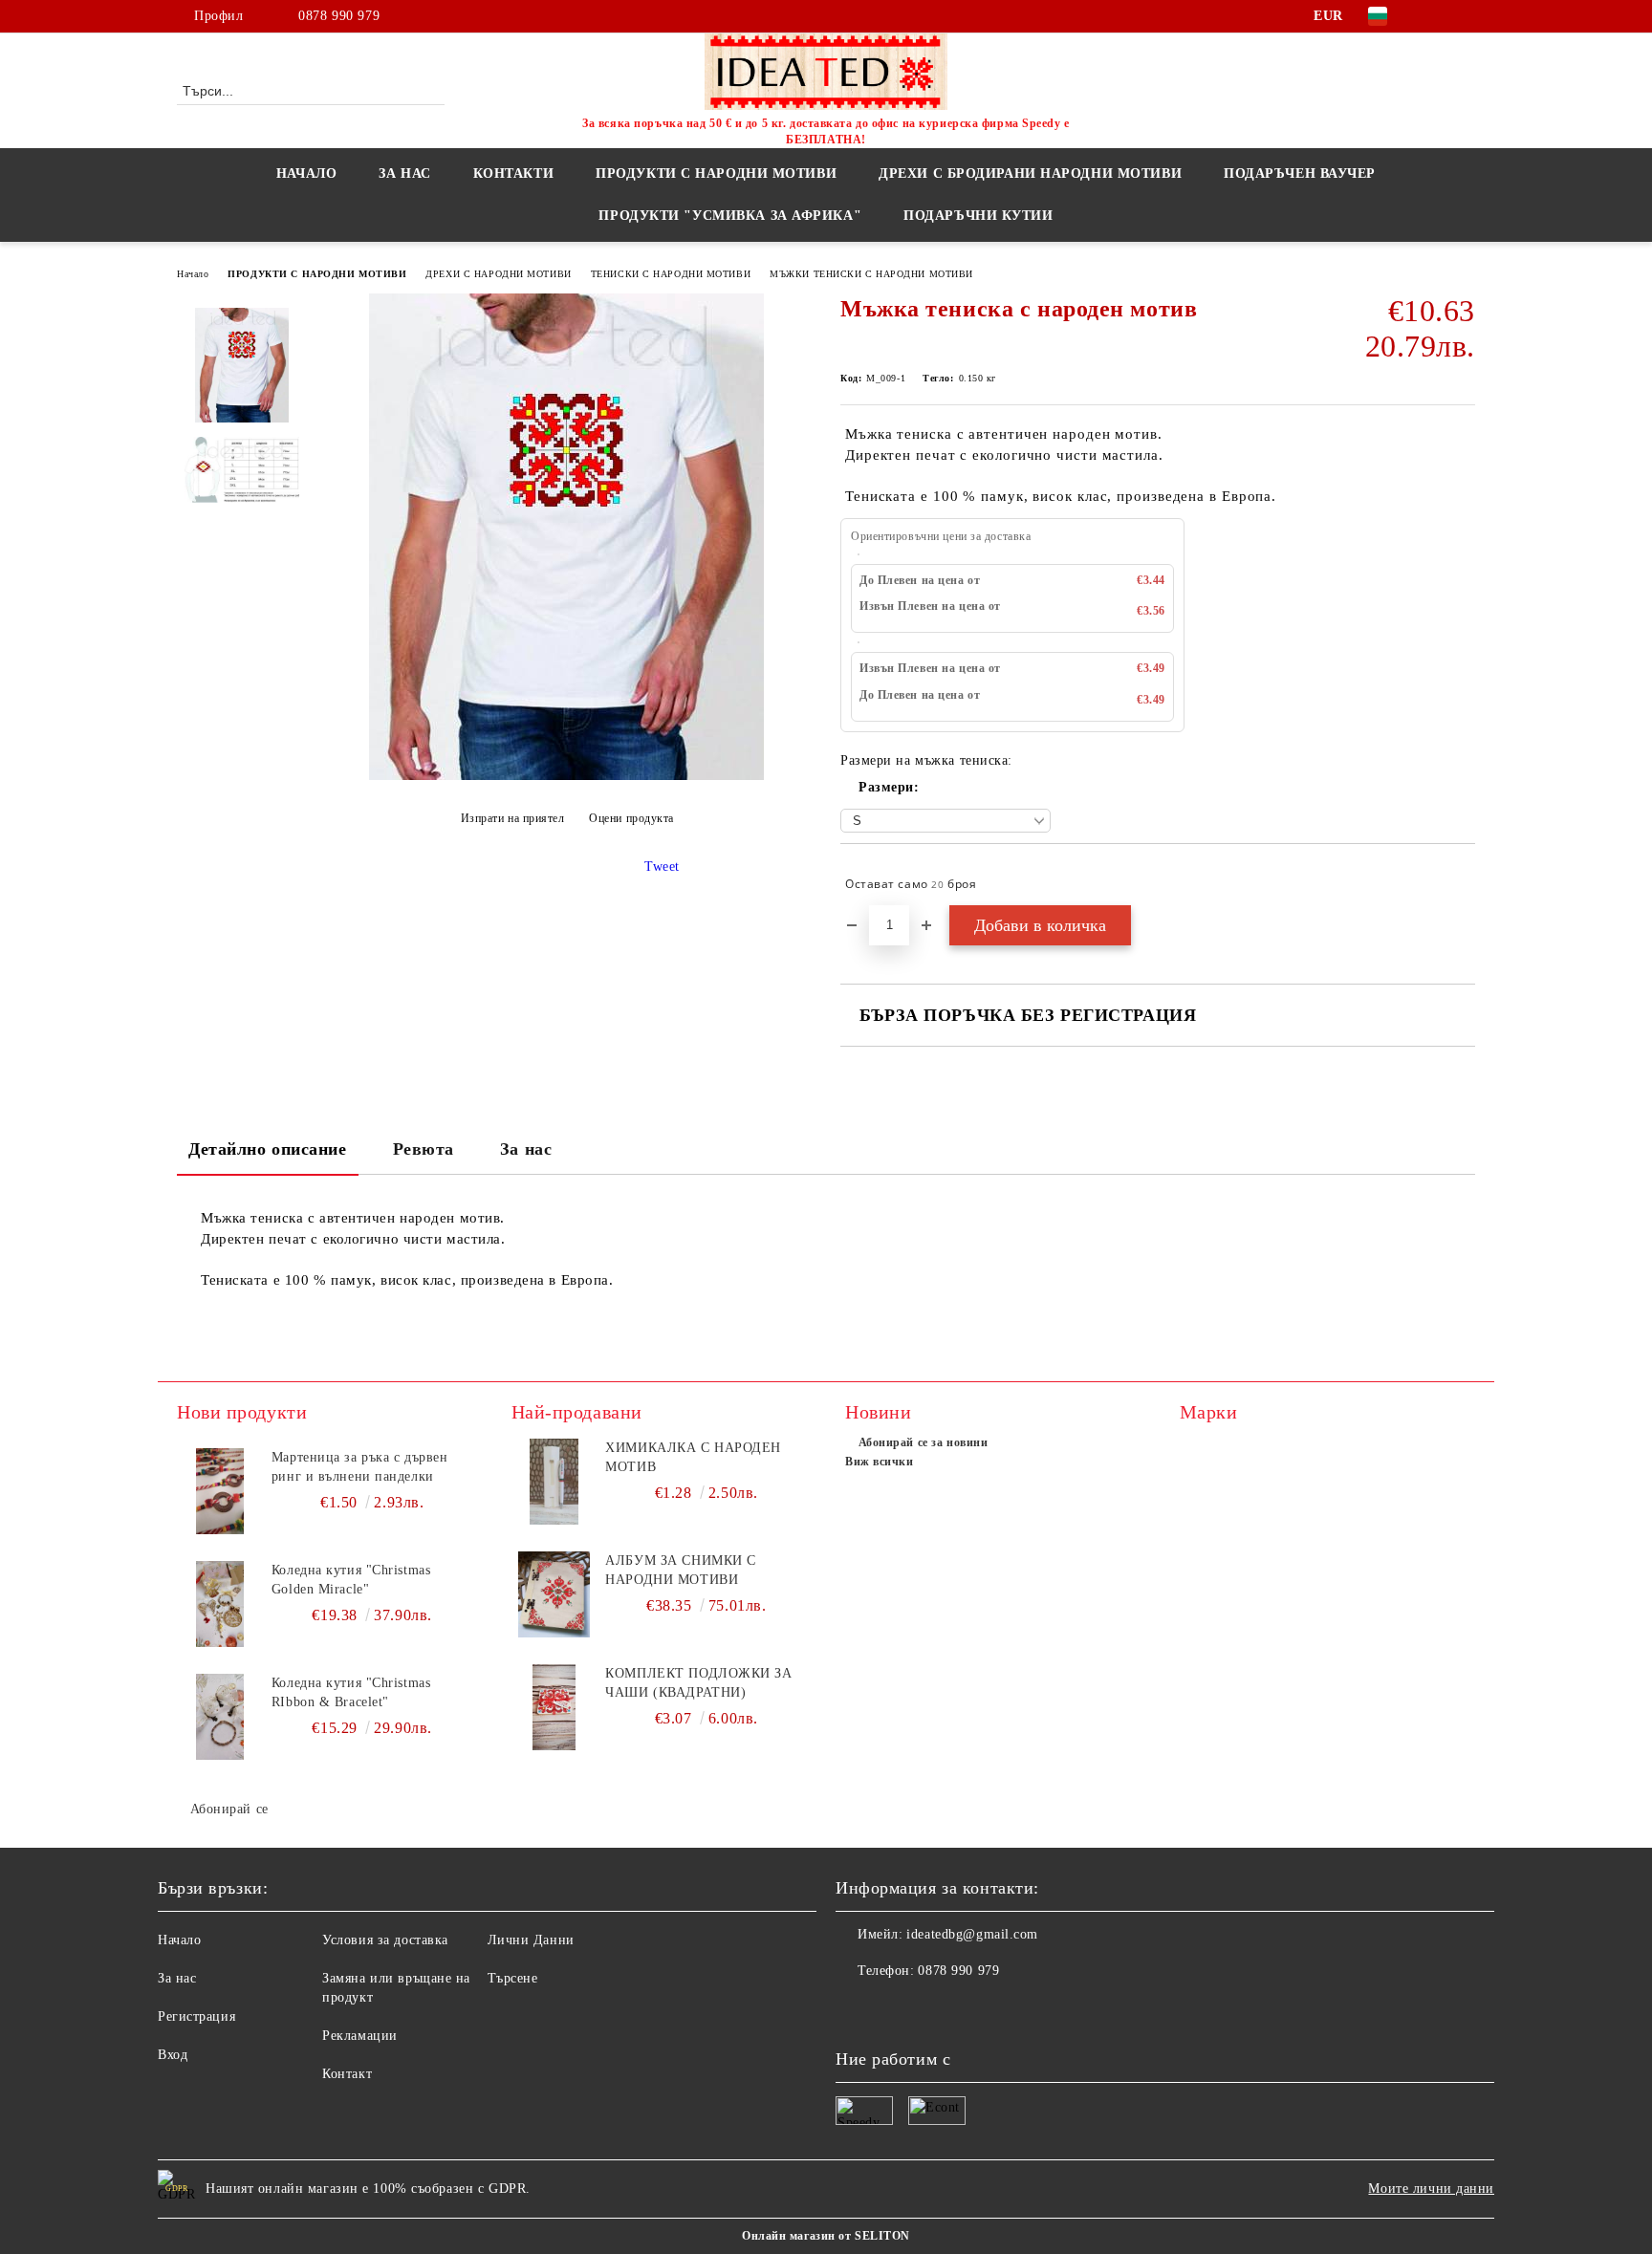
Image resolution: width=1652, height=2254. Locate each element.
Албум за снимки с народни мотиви (681, 1570)
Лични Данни (531, 1940)
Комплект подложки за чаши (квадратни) (698, 1683)
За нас (526, 1149)
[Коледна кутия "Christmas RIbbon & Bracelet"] (220, 1717)
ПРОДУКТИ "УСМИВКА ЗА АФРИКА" (730, 216)
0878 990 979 (339, 16)
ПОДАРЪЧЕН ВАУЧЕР (1300, 173)
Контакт (347, 2074)
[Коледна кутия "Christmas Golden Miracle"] (220, 1604)
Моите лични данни (1431, 2189)
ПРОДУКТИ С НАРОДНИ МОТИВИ (317, 274)
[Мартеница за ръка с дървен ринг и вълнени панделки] (220, 1491)
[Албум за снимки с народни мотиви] (554, 1594)
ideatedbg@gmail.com (972, 1934)
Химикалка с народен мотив (693, 1457)
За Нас (404, 173)
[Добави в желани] (1461, 884)
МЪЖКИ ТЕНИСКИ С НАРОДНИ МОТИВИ (871, 274)
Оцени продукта (631, 818)
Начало (306, 173)
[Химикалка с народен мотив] (554, 1482)
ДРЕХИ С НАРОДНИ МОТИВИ (498, 274)
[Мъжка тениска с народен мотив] (566, 776)
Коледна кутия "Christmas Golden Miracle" (351, 1580)
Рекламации (360, 2036)
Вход (173, 2055)
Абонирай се (229, 1809)
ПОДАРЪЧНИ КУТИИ (978, 216)
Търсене (513, 1978)
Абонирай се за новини (923, 1442)
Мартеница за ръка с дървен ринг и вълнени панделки (360, 1467)
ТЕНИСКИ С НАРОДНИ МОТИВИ (671, 274)
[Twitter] (1465, 16)
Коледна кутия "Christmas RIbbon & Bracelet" (351, 1692)
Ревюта (424, 1149)
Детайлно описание (268, 1149)
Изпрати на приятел (513, 818)
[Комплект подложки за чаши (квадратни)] (554, 1707)
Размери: (889, 787)
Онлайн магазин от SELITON (826, 2236)
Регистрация (196, 2016)
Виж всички (880, 1462)
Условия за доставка (385, 1940)
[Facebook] (1436, 16)
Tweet (662, 867)
